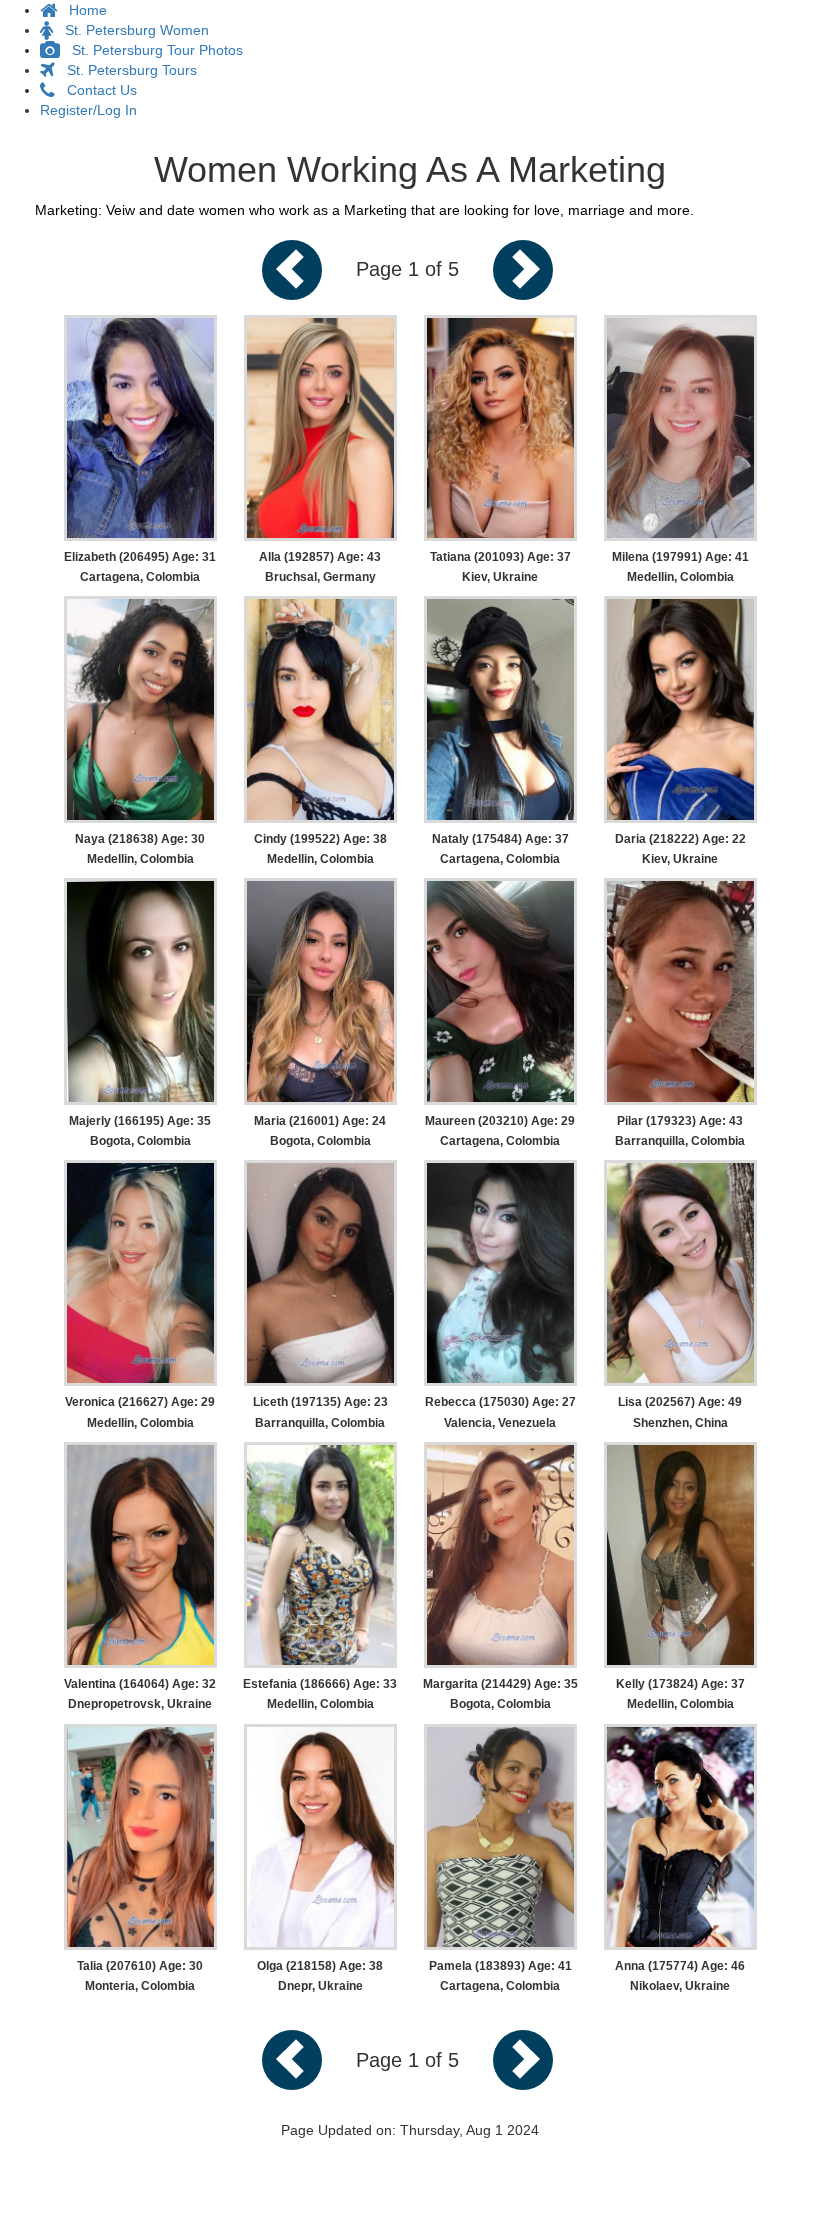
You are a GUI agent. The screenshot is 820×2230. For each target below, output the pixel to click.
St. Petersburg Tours (126, 70)
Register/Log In (88, 110)
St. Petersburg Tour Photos (151, 50)
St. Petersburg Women (131, 30)
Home (82, 10)
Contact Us (96, 90)
